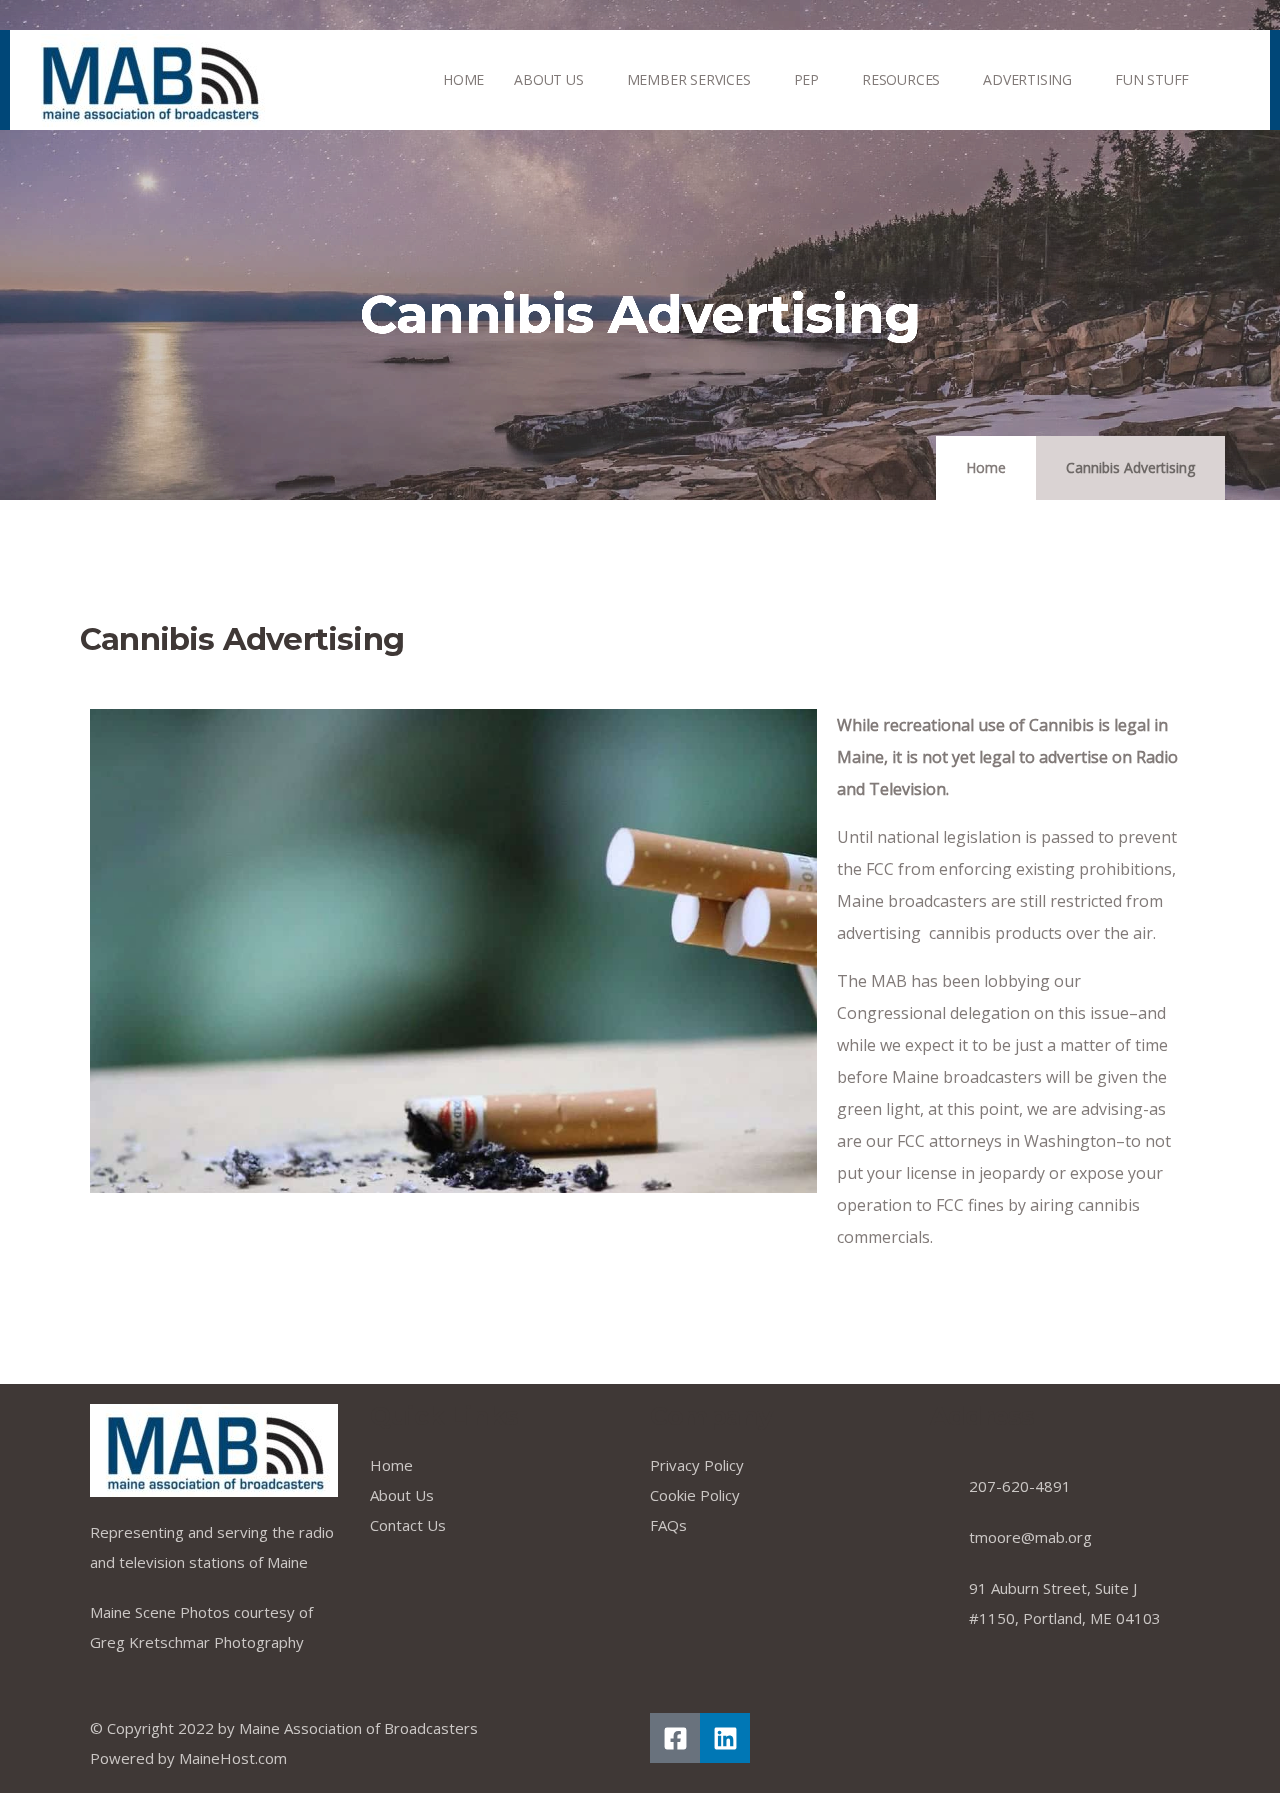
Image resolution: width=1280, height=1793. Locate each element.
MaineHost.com (233, 1758)
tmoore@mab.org (1030, 1537)
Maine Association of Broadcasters (358, 1728)
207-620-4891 (1020, 1486)
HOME (463, 79)
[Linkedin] (725, 1738)
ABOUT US (548, 79)
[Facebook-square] (675, 1738)
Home (986, 467)
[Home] (149, 80)
